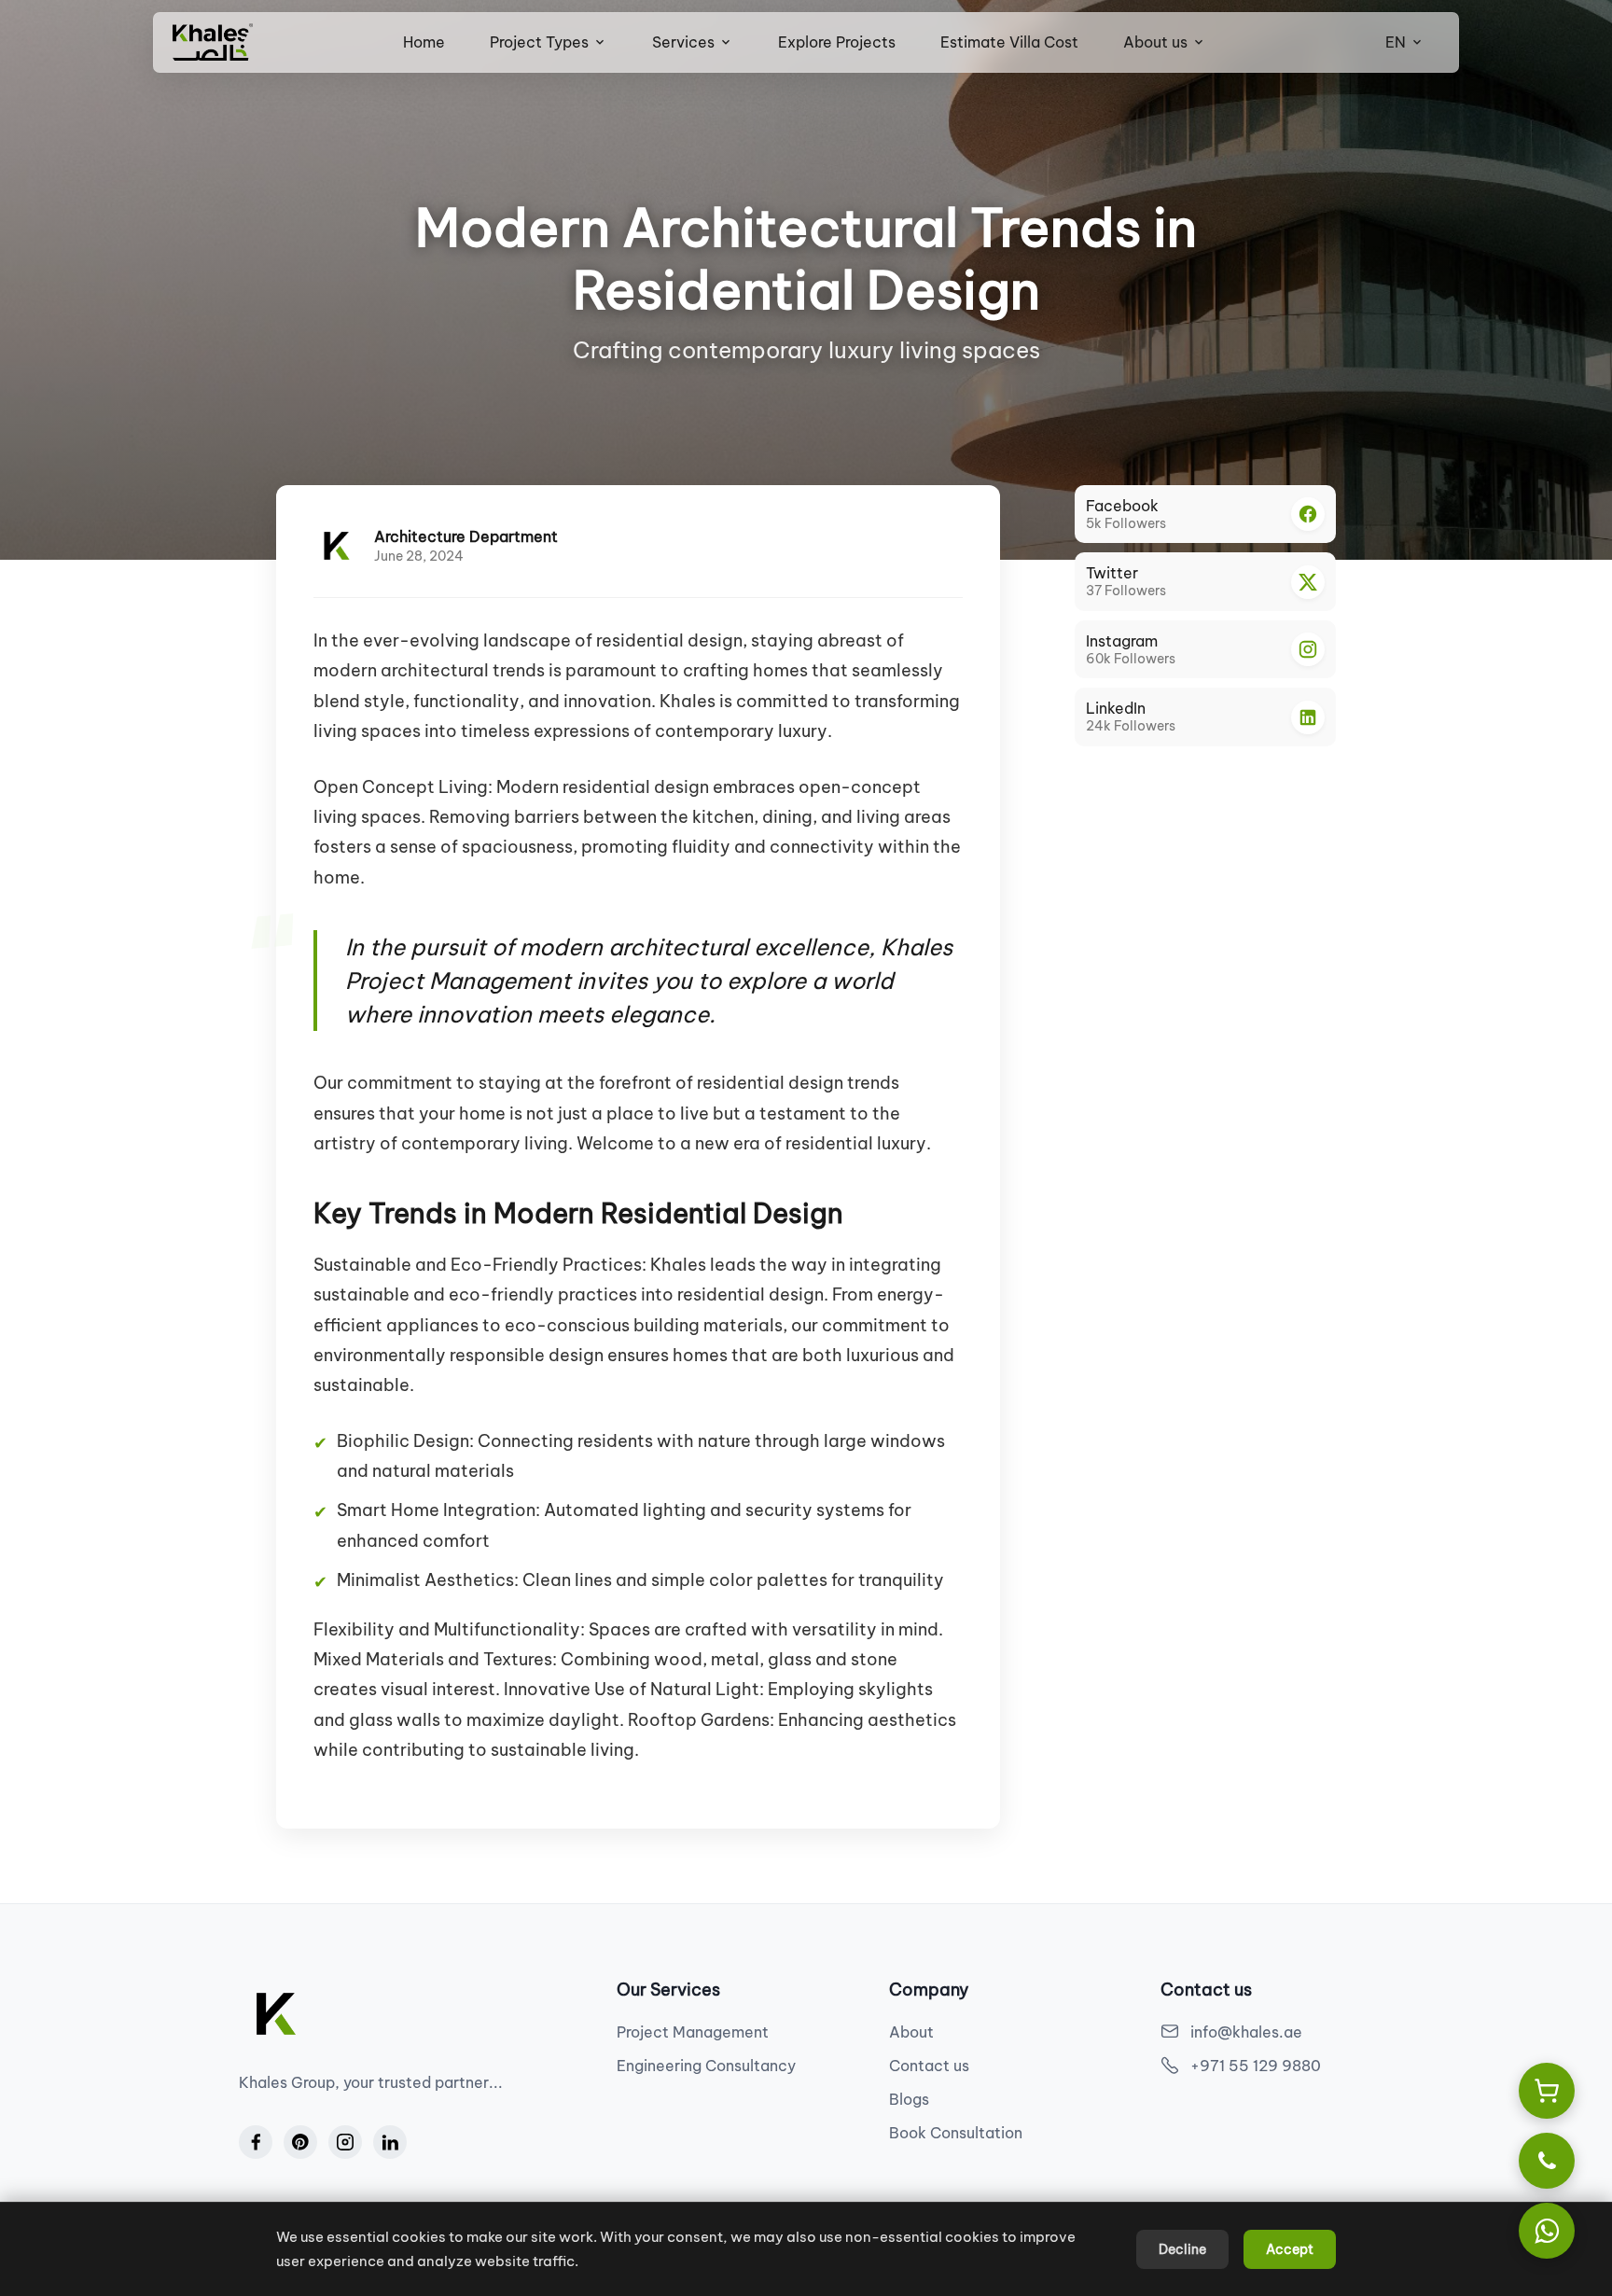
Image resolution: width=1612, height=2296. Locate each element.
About (911, 2032)
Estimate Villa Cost (1009, 42)
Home (424, 42)
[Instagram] (345, 2142)
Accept (1290, 2249)
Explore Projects (837, 42)
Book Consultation (956, 2133)
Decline (1182, 2249)
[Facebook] (256, 2142)
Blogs (909, 2099)
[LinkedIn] (390, 2142)
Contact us (929, 2066)
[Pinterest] (300, 2142)
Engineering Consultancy (706, 2066)
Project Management (693, 2032)
